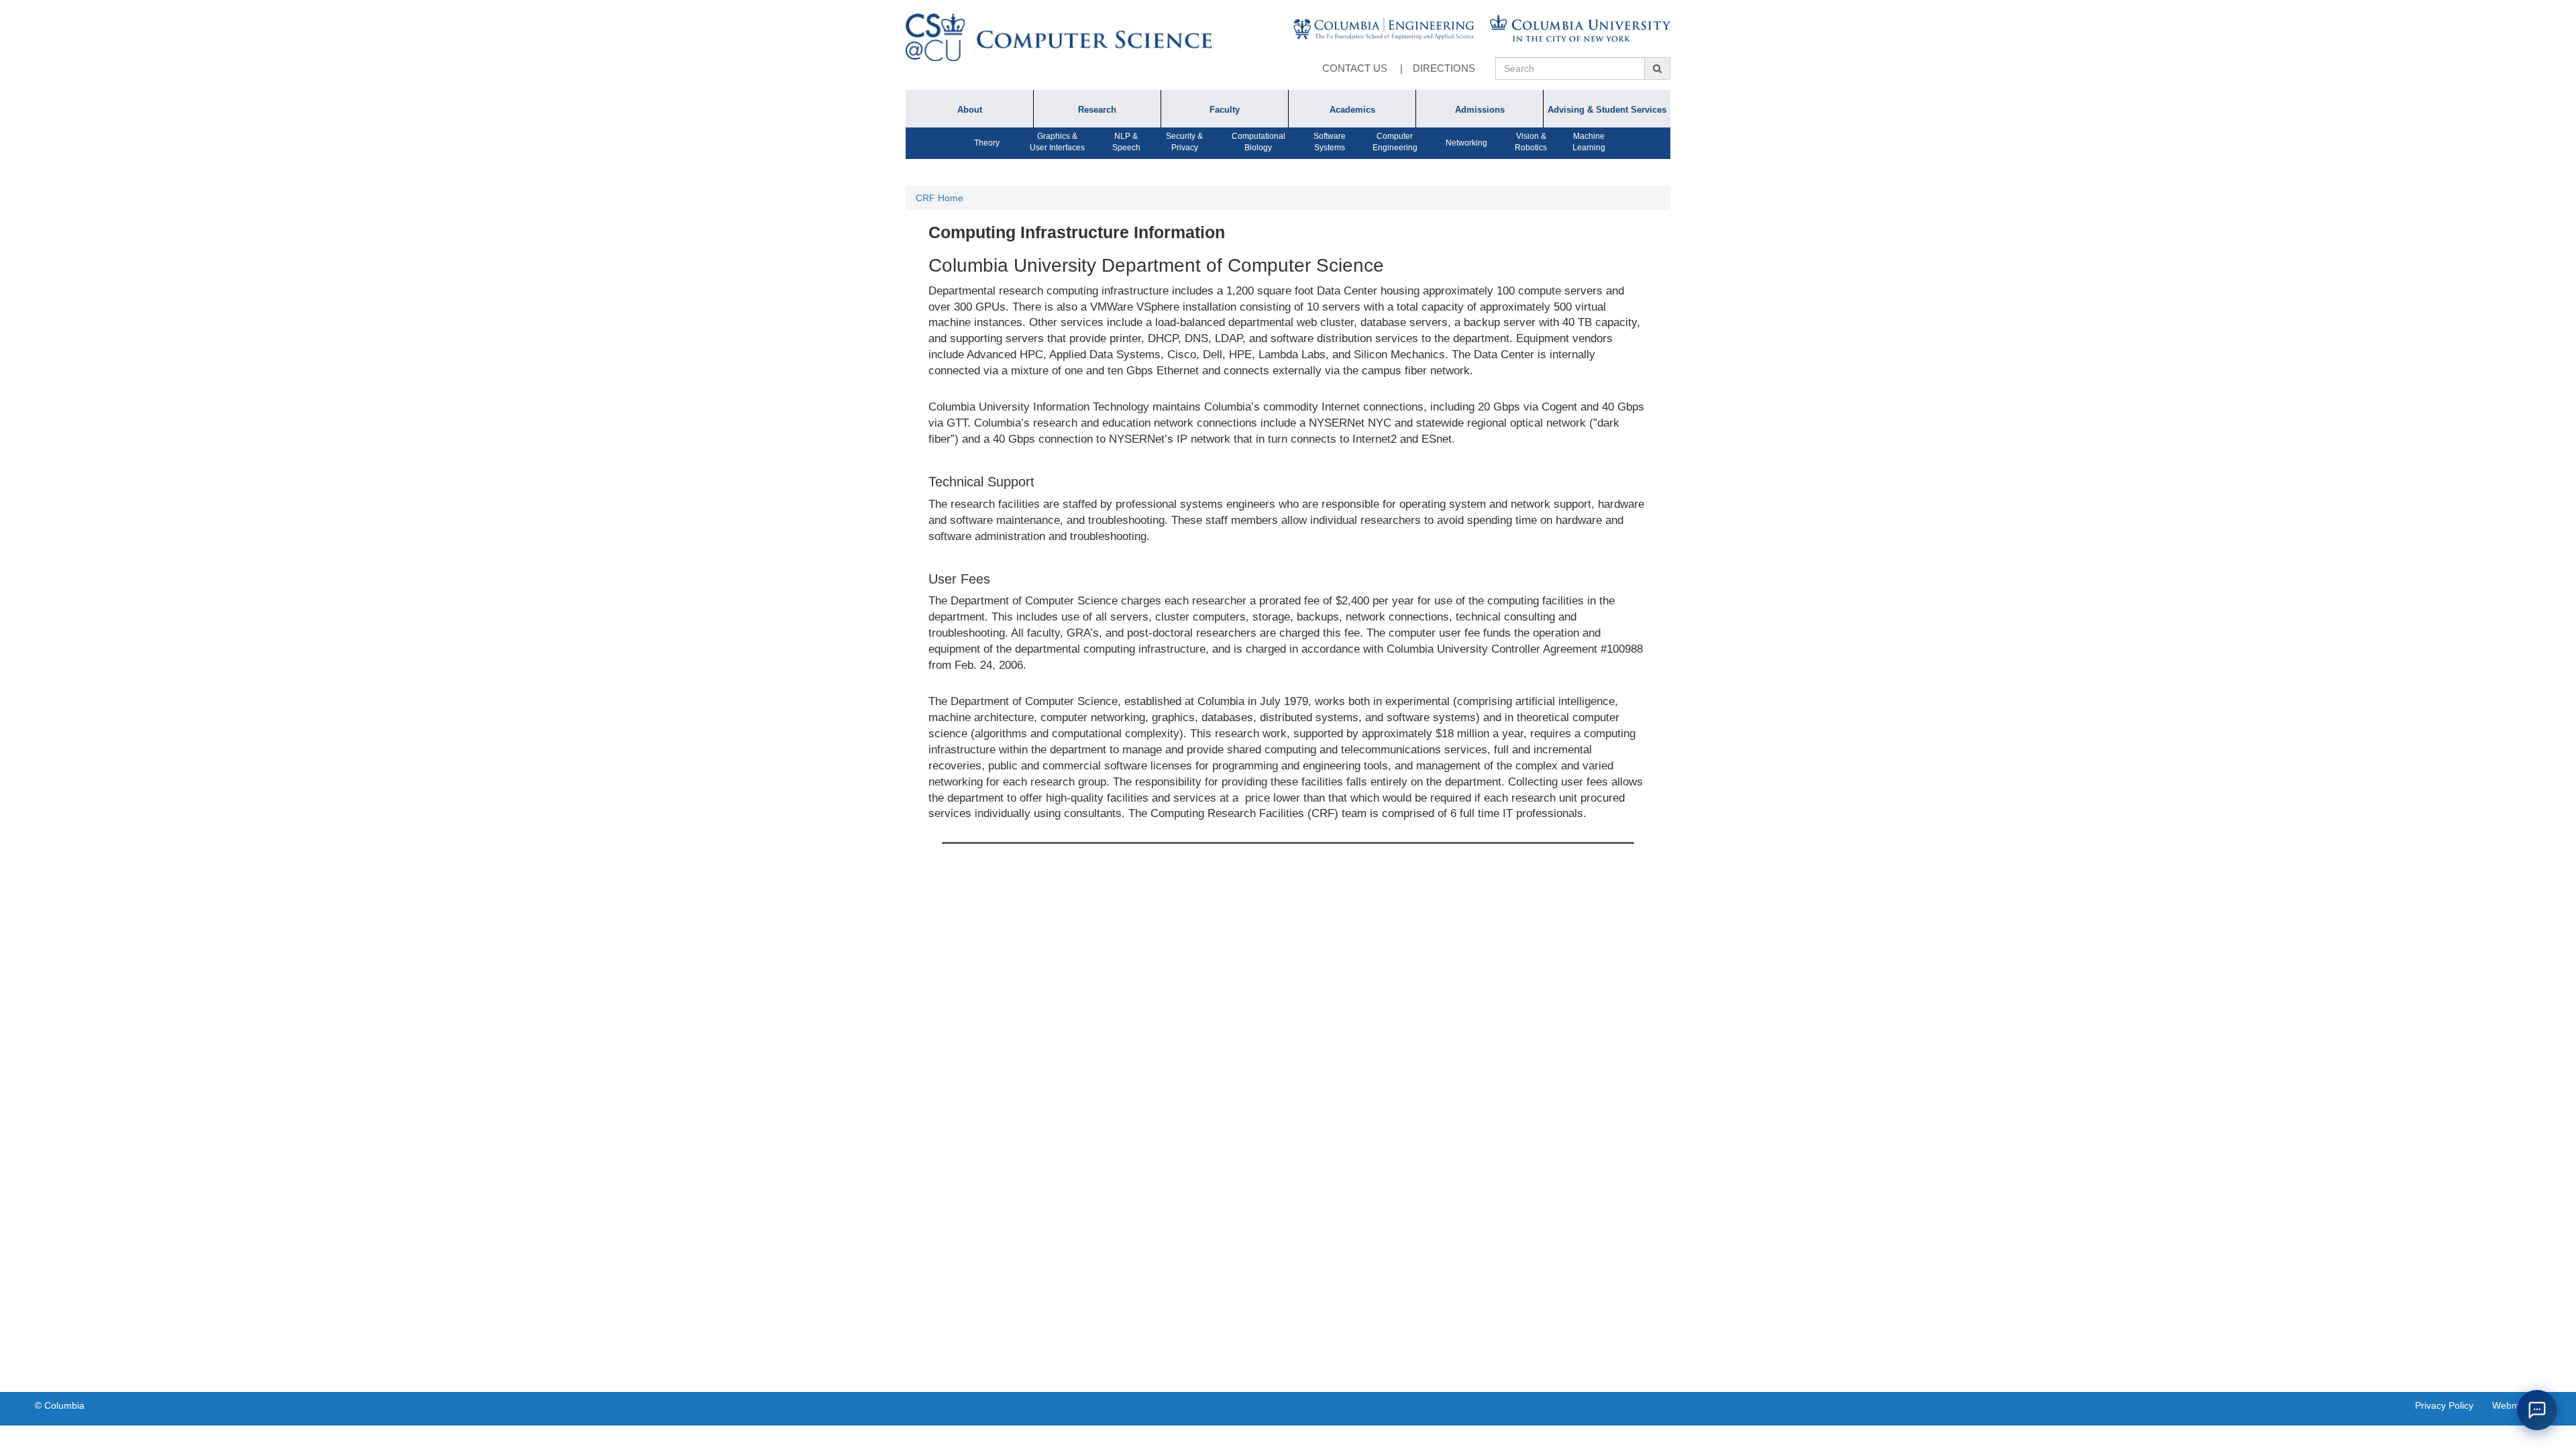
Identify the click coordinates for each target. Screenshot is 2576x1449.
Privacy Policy (2444, 1405)
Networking (1466, 143)
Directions (1444, 68)
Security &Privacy (1184, 142)
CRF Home (940, 198)
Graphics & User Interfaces (1057, 142)
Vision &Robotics (1531, 142)
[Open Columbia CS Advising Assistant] (2537, 1410)
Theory (987, 143)
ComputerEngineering (1395, 142)
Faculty (1225, 110)
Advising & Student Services (1607, 110)
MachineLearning (1589, 142)
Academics (1352, 110)
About (970, 110)
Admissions (1480, 110)
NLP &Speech (1126, 142)
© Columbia (60, 1405)
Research (1097, 110)
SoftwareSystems (1330, 142)
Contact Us (1355, 68)
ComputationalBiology (1258, 142)
